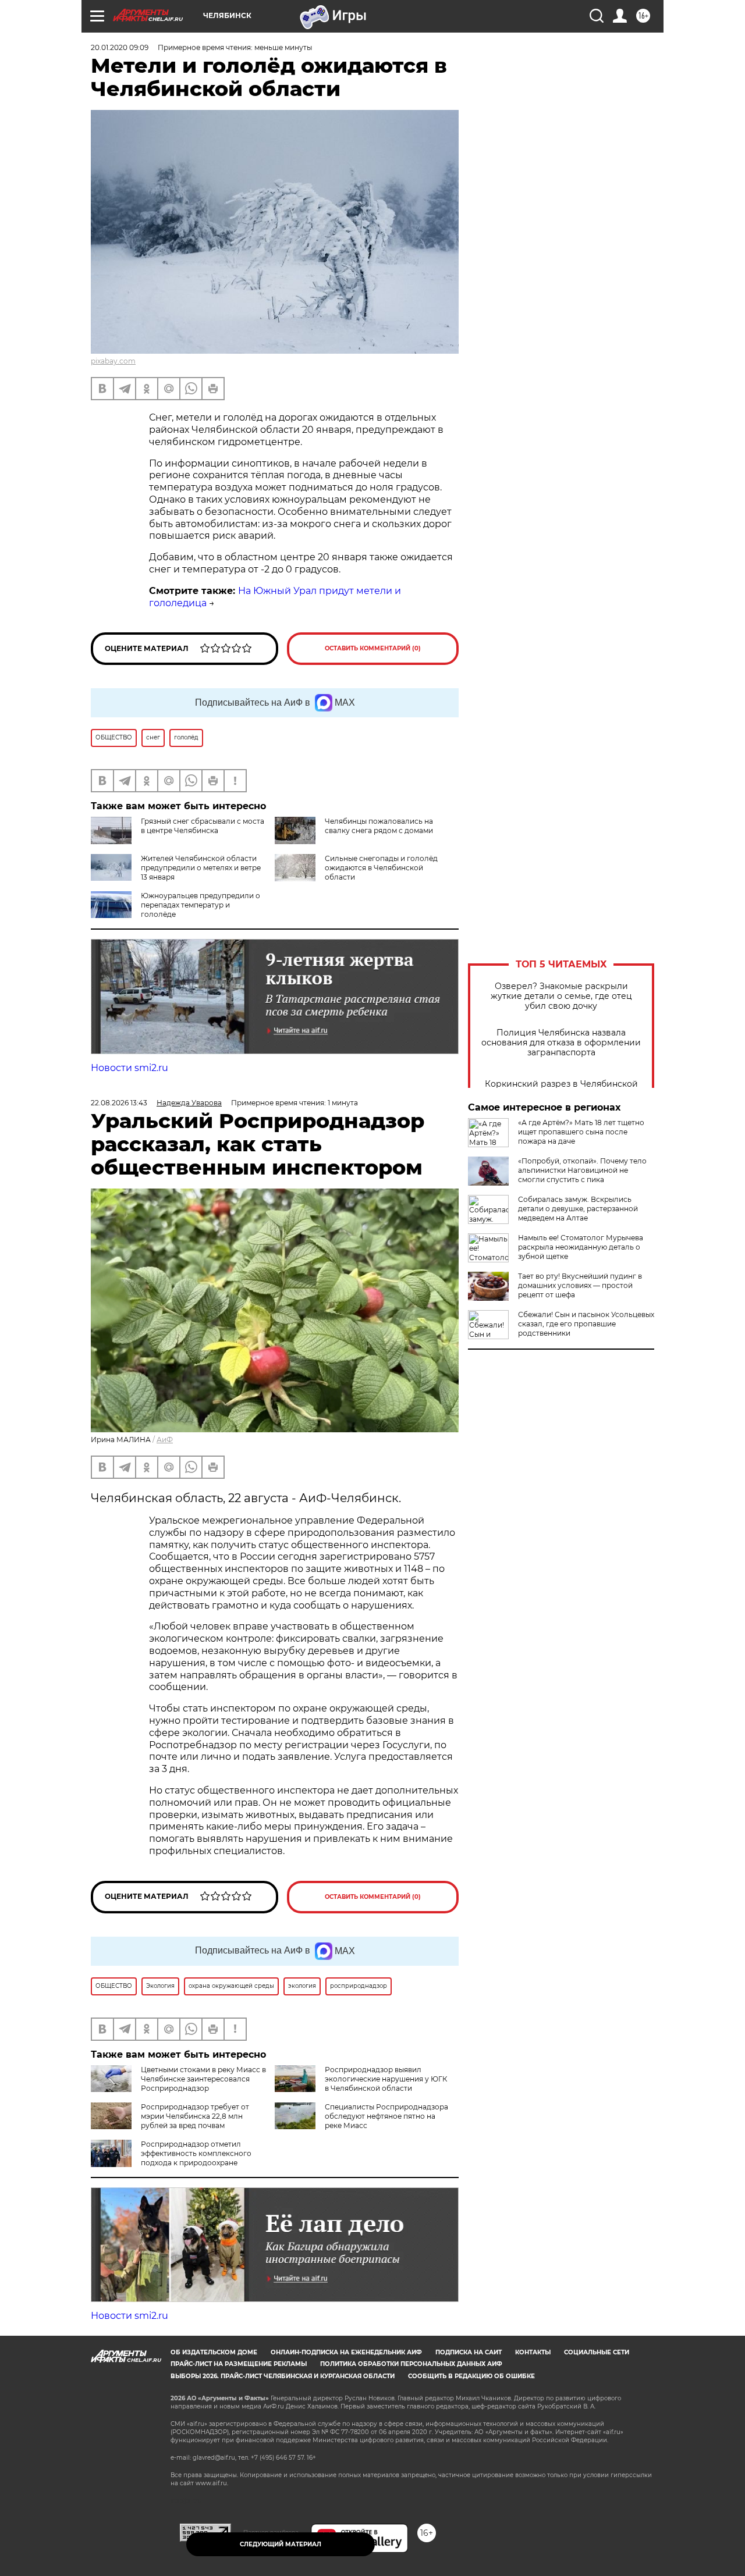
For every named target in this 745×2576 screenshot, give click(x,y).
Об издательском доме (214, 2352)
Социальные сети (597, 2352)
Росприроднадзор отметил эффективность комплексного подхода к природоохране (196, 2153)
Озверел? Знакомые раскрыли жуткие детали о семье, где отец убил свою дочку (561, 996)
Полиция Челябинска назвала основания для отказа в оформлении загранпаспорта (561, 1043)
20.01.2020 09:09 (120, 47)
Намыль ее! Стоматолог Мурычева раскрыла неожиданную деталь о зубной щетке (581, 1247)
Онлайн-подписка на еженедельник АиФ (346, 2352)
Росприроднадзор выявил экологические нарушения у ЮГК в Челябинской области (386, 2079)
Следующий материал (281, 2544)
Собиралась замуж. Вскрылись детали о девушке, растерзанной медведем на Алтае (578, 1209)
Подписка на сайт (469, 2352)
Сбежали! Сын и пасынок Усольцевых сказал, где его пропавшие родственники (586, 1324)
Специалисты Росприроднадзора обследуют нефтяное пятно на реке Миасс (386, 2116)
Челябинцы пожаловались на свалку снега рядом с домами (379, 826)
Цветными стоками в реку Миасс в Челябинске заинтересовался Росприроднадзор (203, 2079)
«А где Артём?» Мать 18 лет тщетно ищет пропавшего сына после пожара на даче (581, 1132)
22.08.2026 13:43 (119, 1103)
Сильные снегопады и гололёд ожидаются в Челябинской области (381, 868)
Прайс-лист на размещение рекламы (239, 2364)
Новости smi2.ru (130, 1068)
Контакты (533, 2352)
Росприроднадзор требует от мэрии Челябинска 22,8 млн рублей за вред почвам (195, 2116)
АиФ (165, 1440)
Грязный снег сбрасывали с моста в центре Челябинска (203, 826)
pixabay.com (113, 361)
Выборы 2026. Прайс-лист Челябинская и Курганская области (283, 2376)
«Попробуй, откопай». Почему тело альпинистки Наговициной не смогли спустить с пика (582, 1170)
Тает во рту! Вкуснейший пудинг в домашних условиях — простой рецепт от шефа (580, 1285)
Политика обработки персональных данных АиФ (411, 2364)
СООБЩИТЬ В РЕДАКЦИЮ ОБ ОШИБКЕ (471, 2376)
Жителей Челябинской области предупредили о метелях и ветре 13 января (201, 868)
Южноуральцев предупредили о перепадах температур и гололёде (201, 905)
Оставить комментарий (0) (373, 648)
